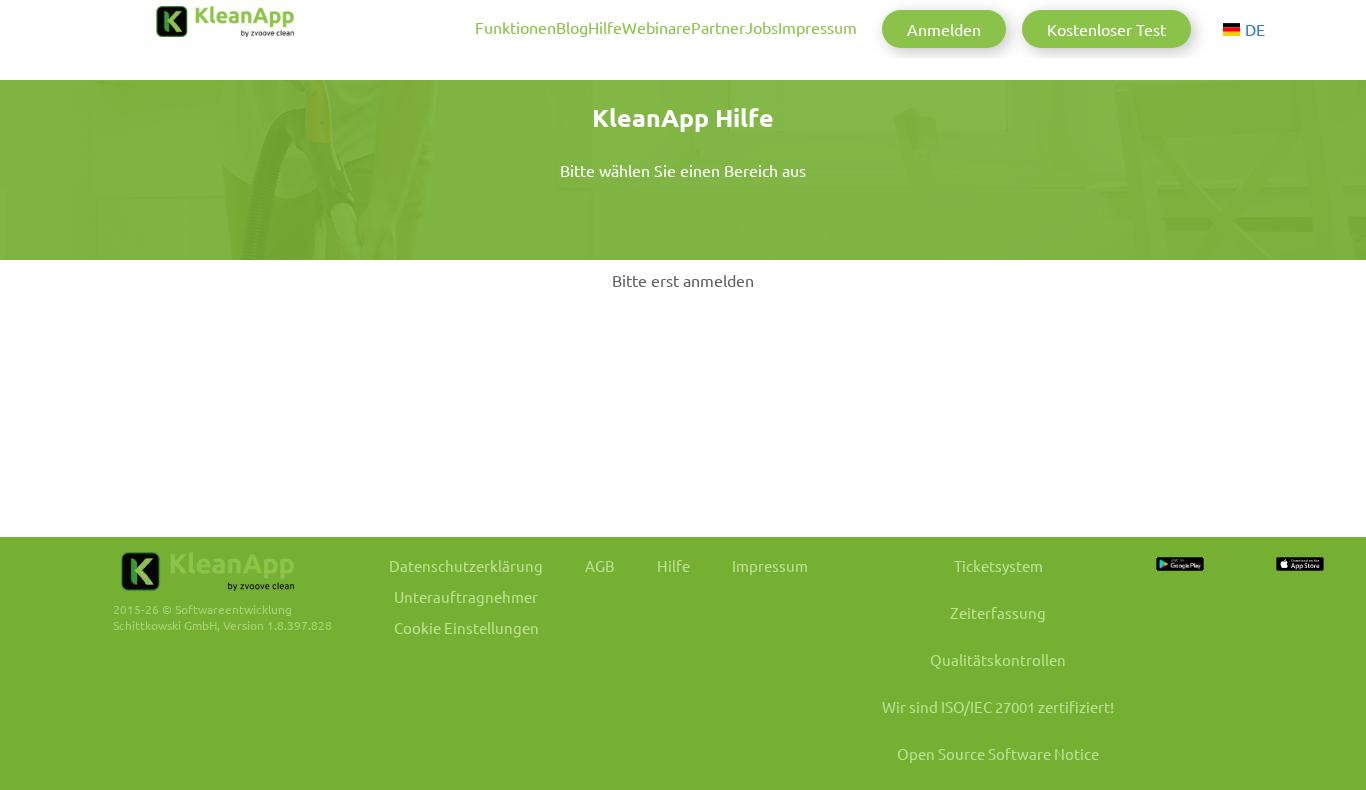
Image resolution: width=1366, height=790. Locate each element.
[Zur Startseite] (225, 21)
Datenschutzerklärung (466, 565)
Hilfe (605, 27)
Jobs (761, 27)
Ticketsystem (998, 565)
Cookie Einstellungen (466, 627)
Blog (572, 27)
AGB (600, 565)
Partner (718, 27)
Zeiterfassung (998, 612)
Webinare (656, 27)
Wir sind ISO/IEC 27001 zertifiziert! (998, 706)
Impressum (817, 27)
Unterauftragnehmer (466, 596)
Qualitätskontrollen (998, 659)
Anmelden (944, 29)
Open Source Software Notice (998, 753)
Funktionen (515, 27)
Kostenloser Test (1106, 29)
